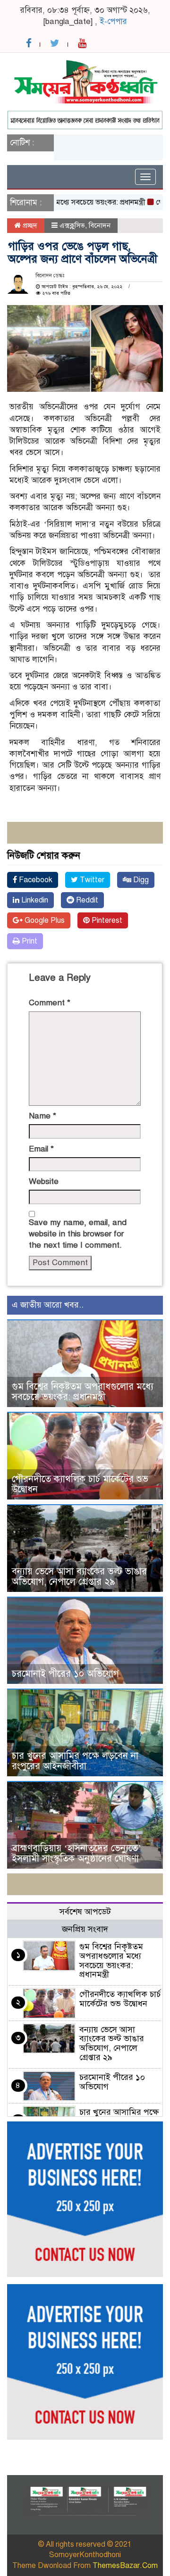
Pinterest (106, 920)
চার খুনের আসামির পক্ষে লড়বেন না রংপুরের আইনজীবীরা (75, 1761)
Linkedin (34, 900)
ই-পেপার (113, 21)
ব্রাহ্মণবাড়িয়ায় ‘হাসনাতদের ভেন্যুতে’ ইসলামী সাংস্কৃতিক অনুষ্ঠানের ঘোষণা (76, 1853)
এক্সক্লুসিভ (72, 225)
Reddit (86, 900)
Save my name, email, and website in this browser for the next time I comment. (78, 1234)
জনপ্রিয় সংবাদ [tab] (85, 1929)
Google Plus (44, 920)
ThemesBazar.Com (125, 2566)
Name (42, 1116)
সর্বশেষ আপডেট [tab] (85, 1912)
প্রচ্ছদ (29, 225)
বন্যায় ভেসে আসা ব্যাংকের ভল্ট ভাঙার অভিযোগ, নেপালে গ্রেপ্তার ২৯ (79, 1577)
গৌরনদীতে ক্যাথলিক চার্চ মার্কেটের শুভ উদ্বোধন (80, 1484)
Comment (50, 1003)
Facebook (35, 880)
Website (44, 1181)
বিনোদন (100, 225)
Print (29, 941)
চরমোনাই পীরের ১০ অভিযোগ (65, 1674)
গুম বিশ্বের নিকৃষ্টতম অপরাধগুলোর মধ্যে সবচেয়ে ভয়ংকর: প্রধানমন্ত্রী (83, 1392)
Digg (140, 880)
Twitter (91, 880)
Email (41, 1149)
